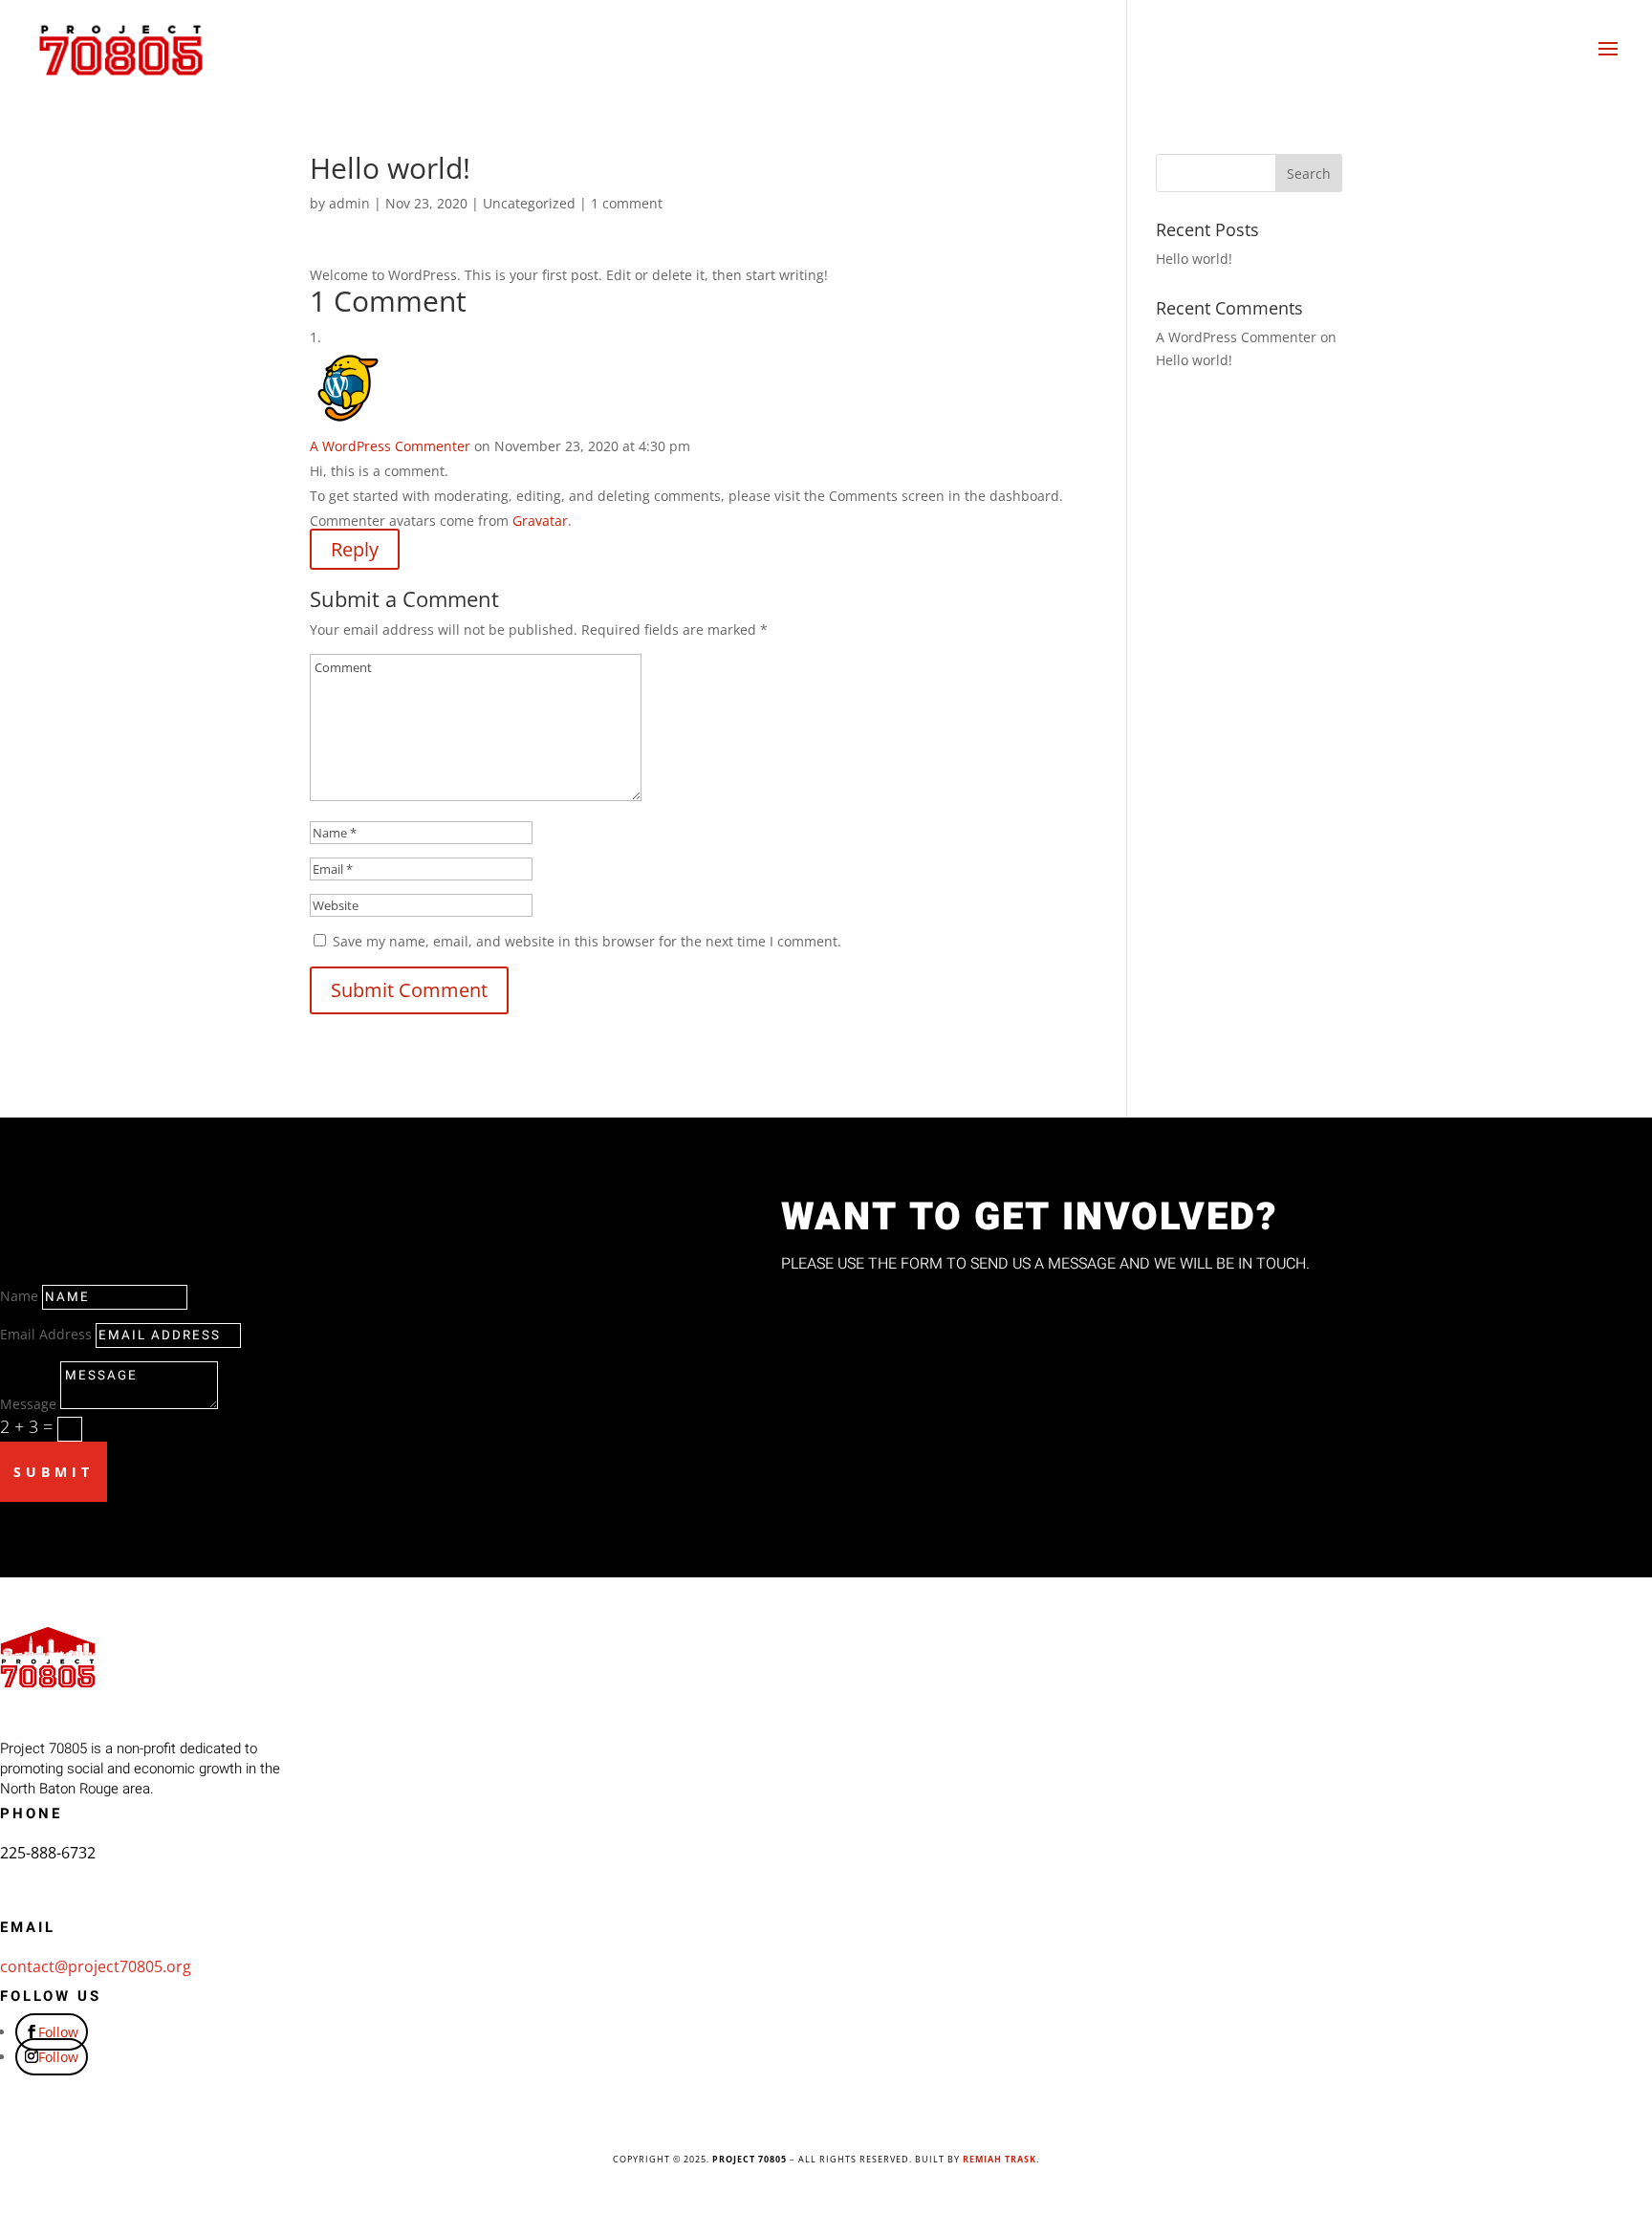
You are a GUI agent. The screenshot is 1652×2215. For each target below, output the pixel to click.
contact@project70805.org (96, 1966)
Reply (355, 549)
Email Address (46, 1334)
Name (19, 1296)
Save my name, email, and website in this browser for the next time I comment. (587, 941)
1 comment (627, 203)
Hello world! (1194, 259)
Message (28, 1404)
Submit (54, 1472)
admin (349, 203)
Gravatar (540, 521)
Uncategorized (529, 203)
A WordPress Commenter (390, 446)
